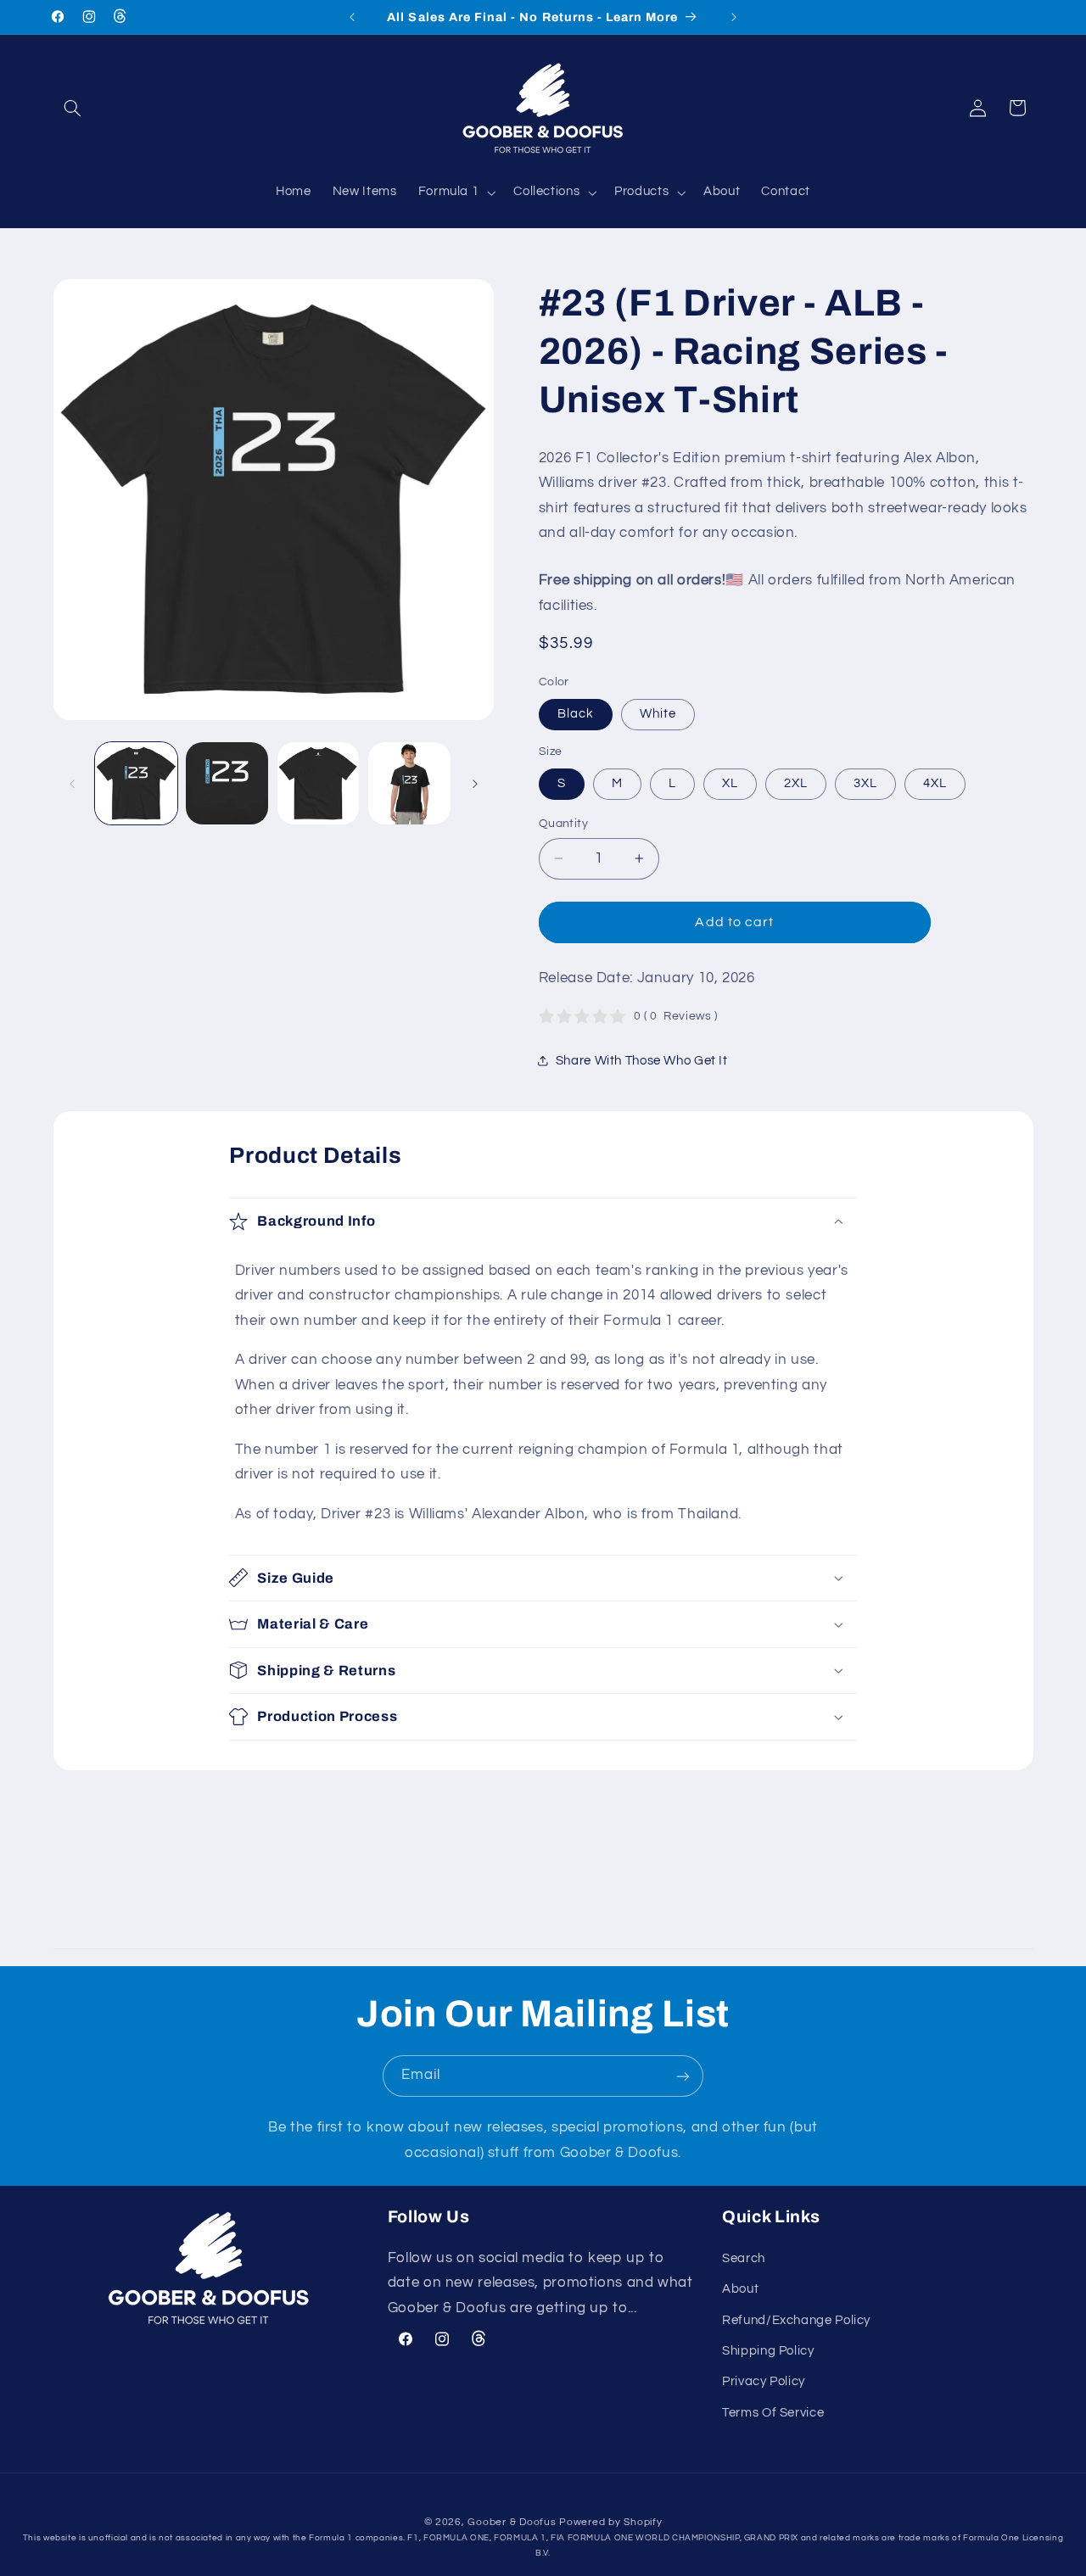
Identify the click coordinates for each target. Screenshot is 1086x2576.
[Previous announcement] (352, 17)
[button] (73, 108)
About (740, 2289)
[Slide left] (72, 784)
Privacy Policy (764, 2381)
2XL (796, 783)
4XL (935, 783)
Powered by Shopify (610, 2521)
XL (730, 783)
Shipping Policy (768, 2351)
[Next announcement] (734, 17)
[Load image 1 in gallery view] (136, 783)
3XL (865, 783)
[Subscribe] (683, 2076)
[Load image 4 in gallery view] (409, 783)
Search (744, 2257)
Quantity (563, 824)
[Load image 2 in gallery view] (227, 783)
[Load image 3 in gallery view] (319, 783)
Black (576, 714)
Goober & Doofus (512, 2521)
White (658, 714)
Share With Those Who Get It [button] (642, 1061)
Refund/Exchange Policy (796, 2319)
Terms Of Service (773, 2412)
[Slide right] (475, 784)
